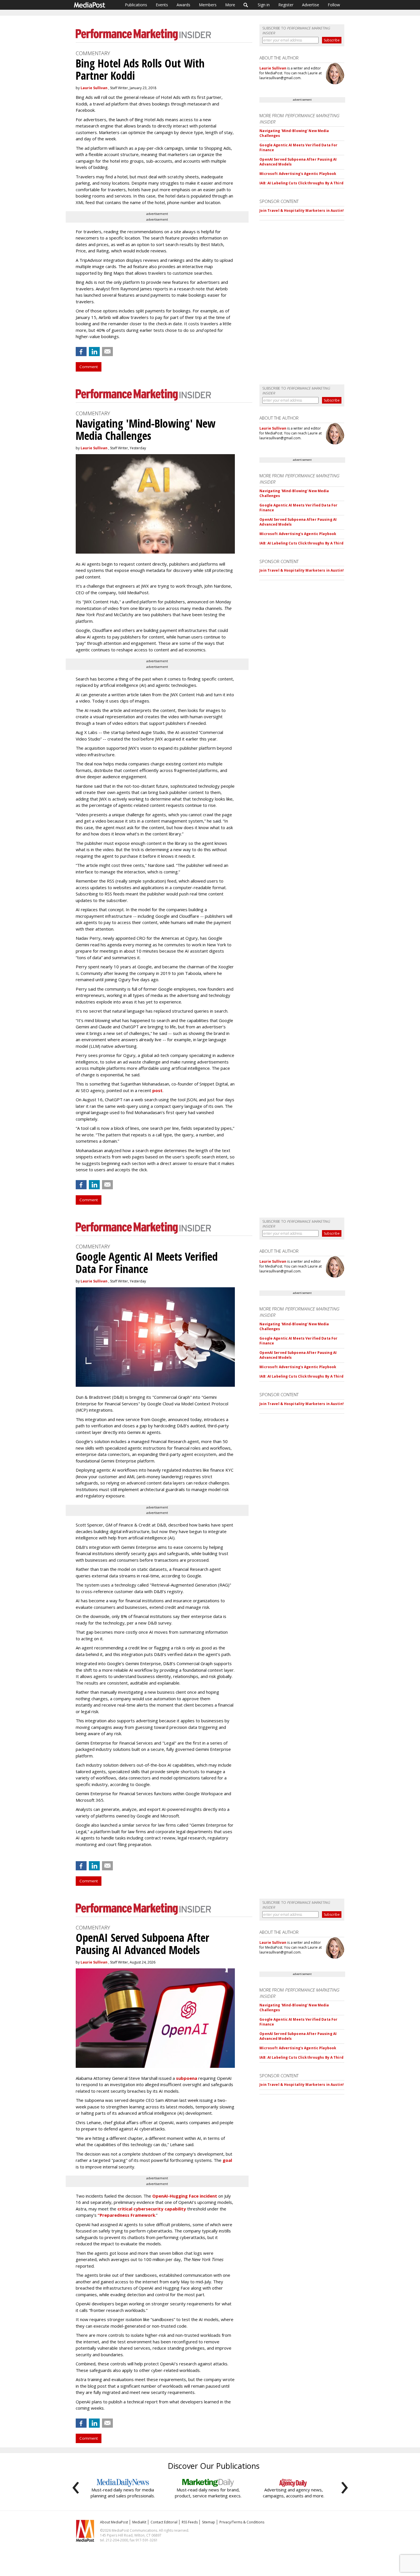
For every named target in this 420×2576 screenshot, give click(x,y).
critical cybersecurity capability (152, 2209)
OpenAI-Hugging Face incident (185, 2196)
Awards (183, 5)
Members (208, 5)
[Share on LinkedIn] (94, 352)
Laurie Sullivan (94, 88)
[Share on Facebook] (81, 352)
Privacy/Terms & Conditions (242, 2522)
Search (246, 5)
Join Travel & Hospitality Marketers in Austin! (302, 210)
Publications (136, 5)
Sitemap (209, 2522)
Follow (334, 5)
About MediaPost (114, 2522)
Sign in (264, 5)
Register (286, 5)
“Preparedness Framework (126, 2215)
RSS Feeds (190, 2522)
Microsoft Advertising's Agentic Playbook (298, 174)
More (230, 5)
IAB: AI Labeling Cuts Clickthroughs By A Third (301, 183)
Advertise (311, 5)
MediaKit (139, 2522)
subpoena (187, 2078)
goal (227, 2160)
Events (162, 5)
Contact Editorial (164, 2522)
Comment (89, 367)
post (157, 1090)
